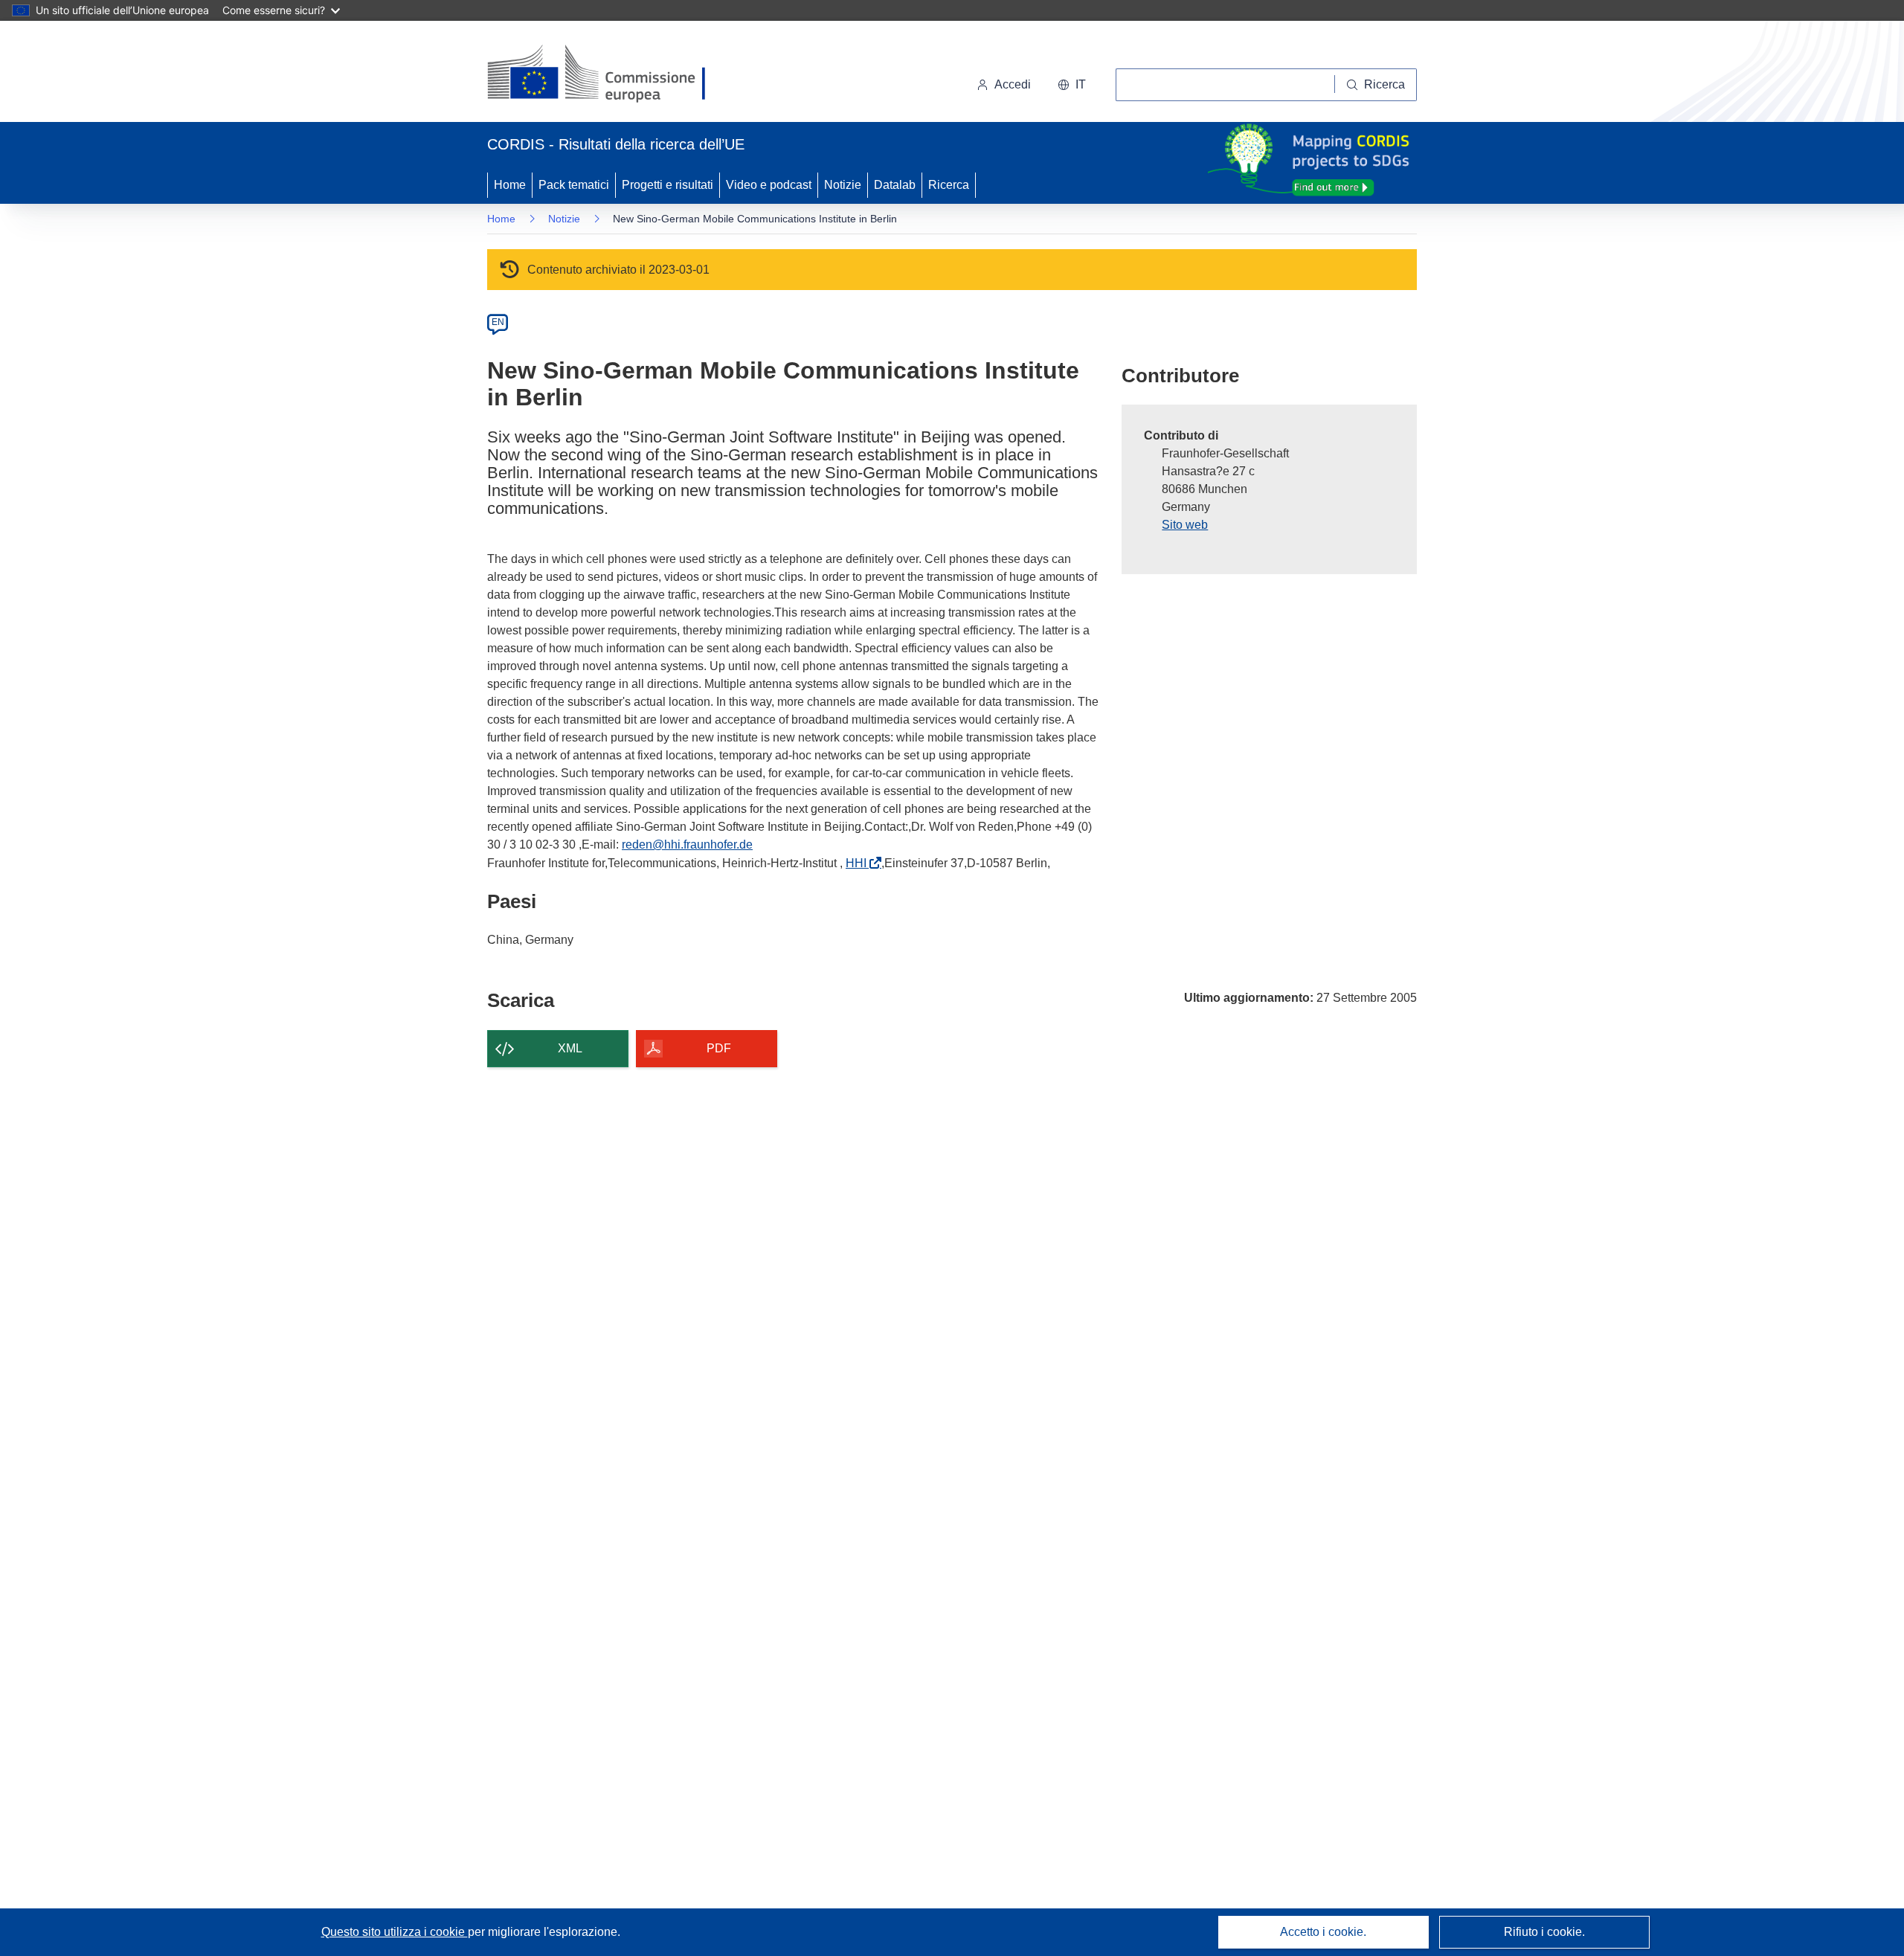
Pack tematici (574, 185)
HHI (859, 863)
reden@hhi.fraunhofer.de (687, 845)
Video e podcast (769, 185)
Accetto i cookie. (1323, 1932)
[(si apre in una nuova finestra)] (606, 74)
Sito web (1185, 525)
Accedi (1013, 84)
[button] (1072, 85)
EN (498, 322)
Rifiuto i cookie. (1544, 1932)
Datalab (895, 185)
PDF (719, 1048)
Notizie (843, 185)
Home (510, 185)
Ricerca (949, 185)
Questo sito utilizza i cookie (395, 1932)
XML (570, 1048)
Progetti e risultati (668, 185)
